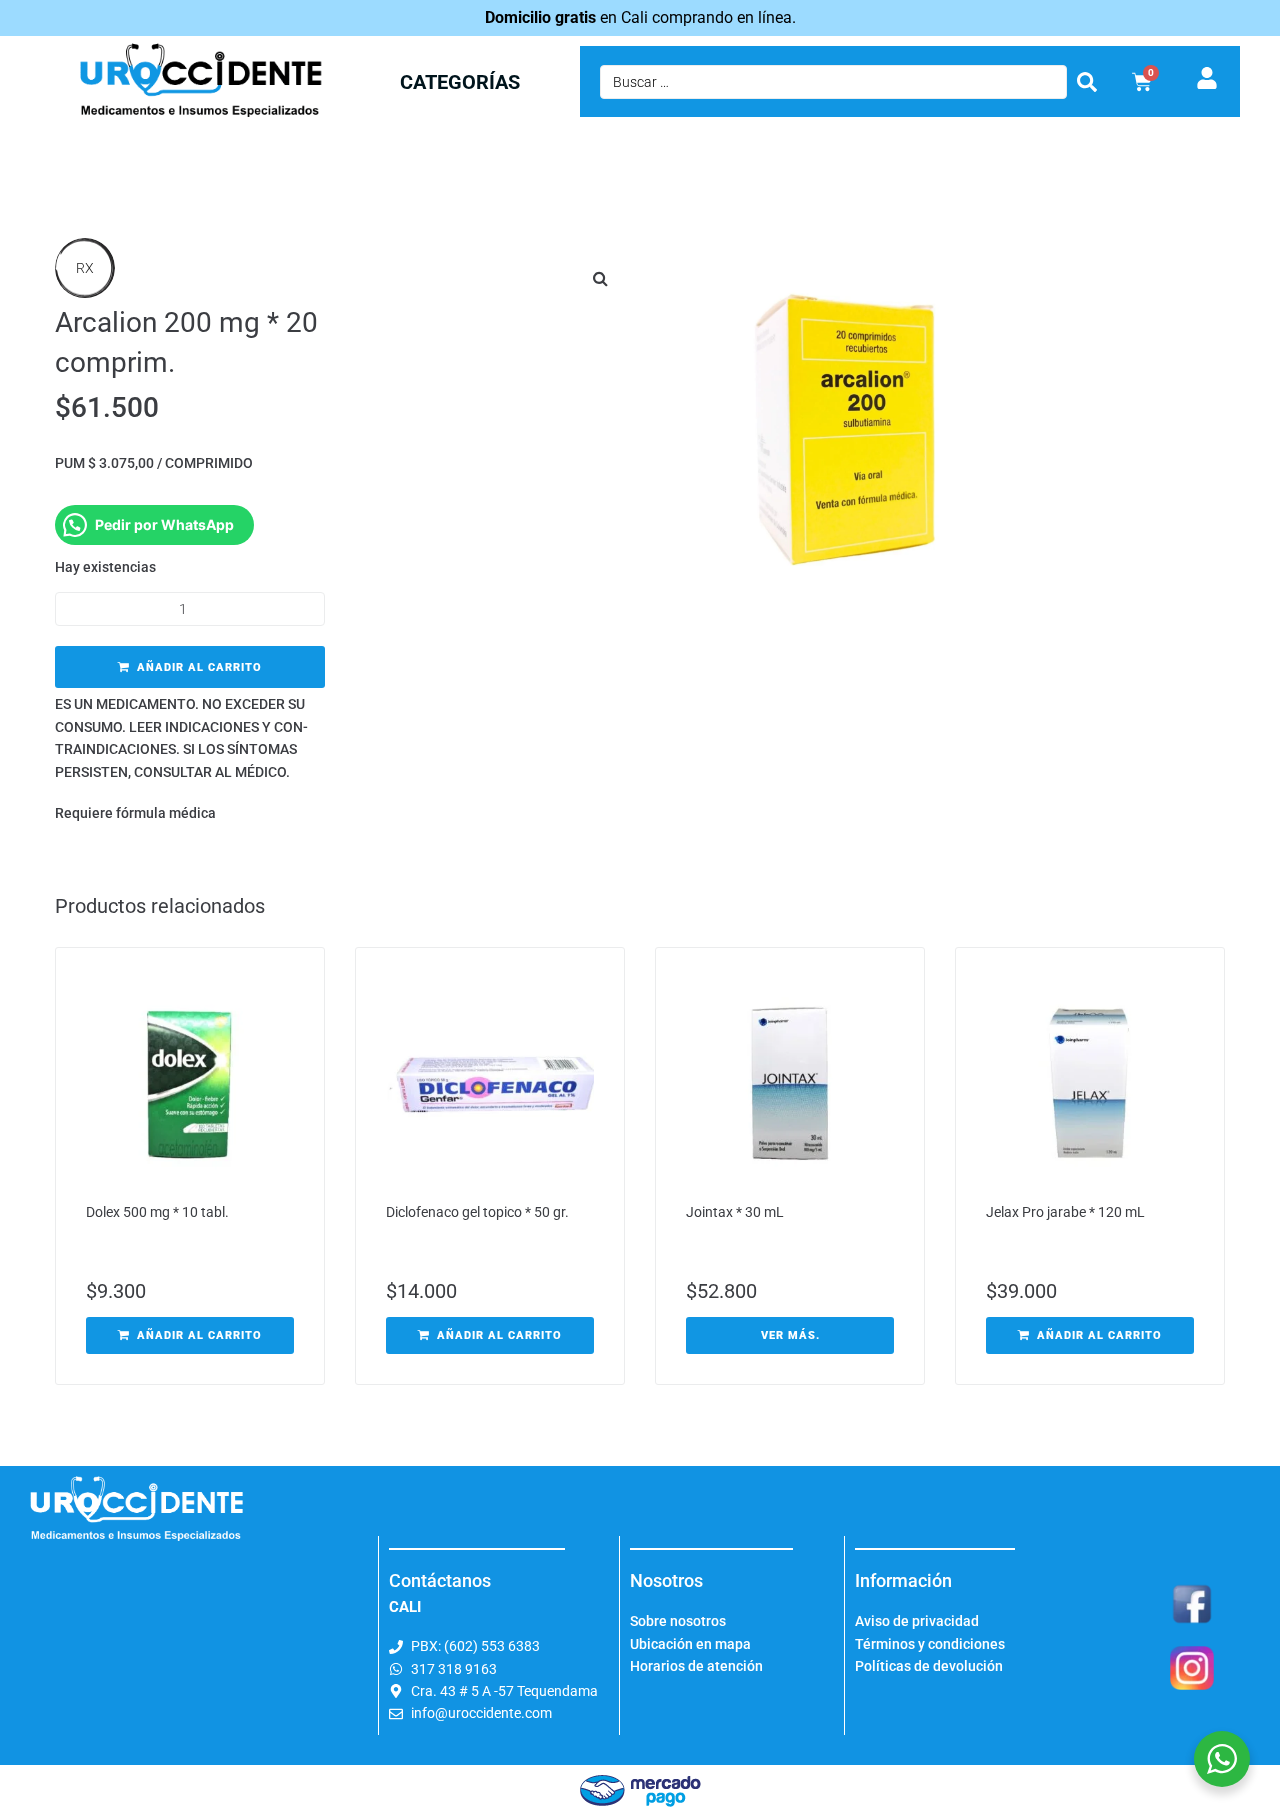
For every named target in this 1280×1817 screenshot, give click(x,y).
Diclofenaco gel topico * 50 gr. (477, 1212)
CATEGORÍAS (460, 82)
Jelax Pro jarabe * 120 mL (1065, 1212)
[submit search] (1087, 82)
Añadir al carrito (199, 667)
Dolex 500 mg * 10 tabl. (157, 1212)
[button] (600, 278)
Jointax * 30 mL (735, 1212)
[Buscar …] (833, 82)
